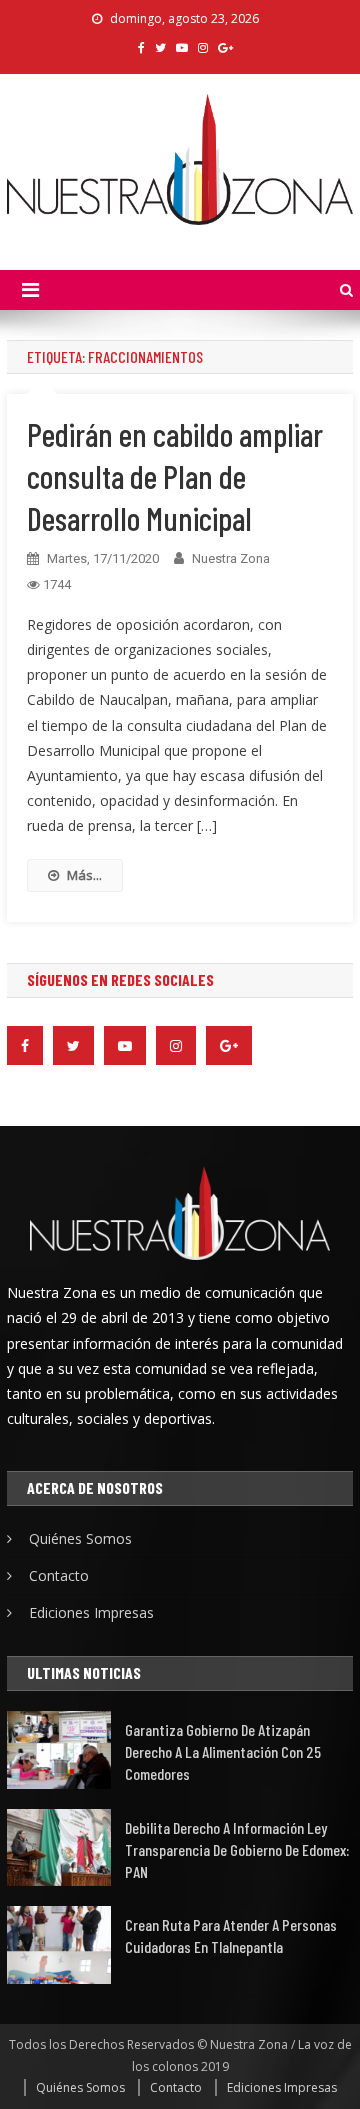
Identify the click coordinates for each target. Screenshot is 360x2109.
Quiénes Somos (80, 1538)
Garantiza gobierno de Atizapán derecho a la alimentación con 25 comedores (223, 1751)
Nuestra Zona (231, 558)
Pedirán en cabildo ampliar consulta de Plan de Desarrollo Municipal (175, 475)
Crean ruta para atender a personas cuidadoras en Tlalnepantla (231, 1935)
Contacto (59, 1575)
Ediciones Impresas (91, 1612)
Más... (84, 875)
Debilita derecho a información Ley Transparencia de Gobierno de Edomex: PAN (237, 1849)
